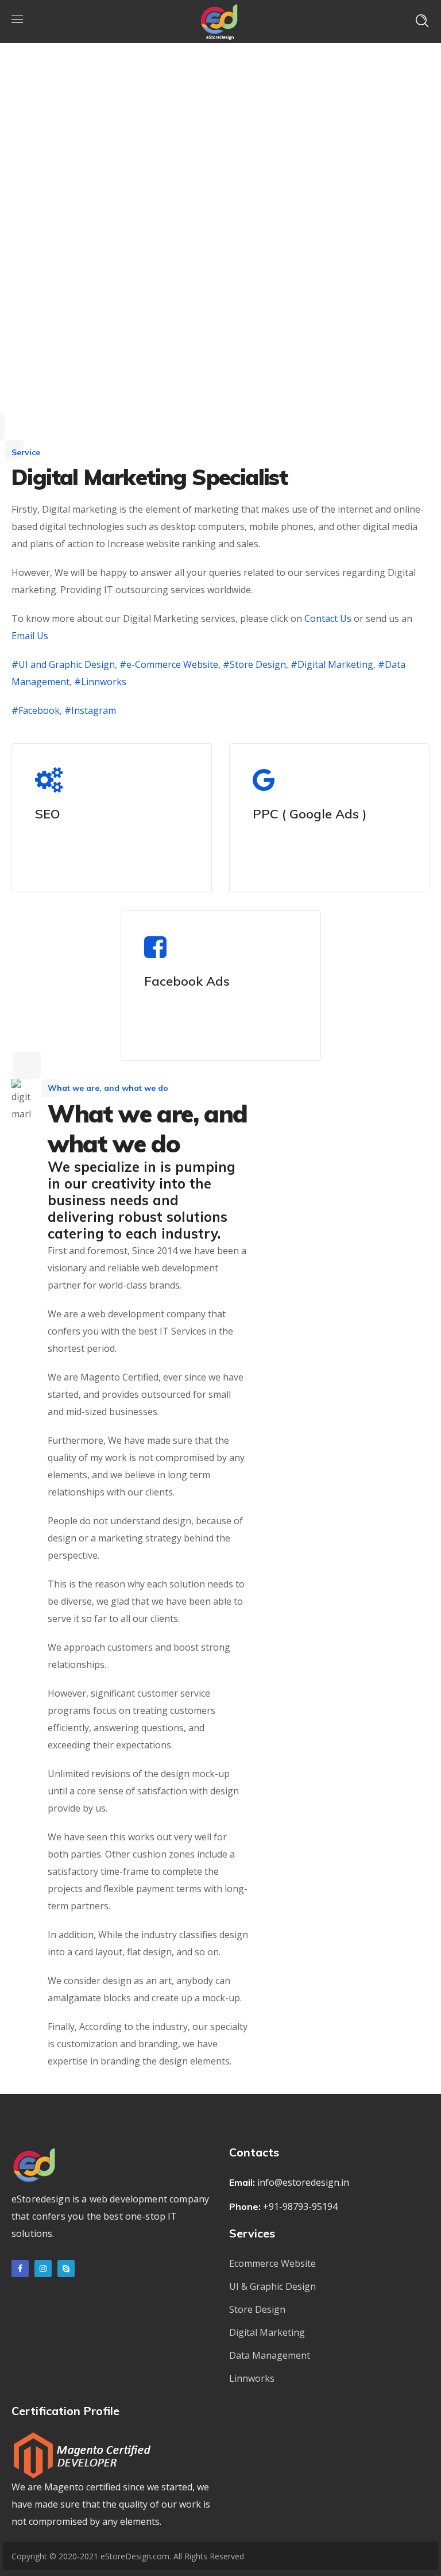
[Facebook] (20, 2269)
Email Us (30, 636)
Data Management (270, 2355)
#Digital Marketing (332, 664)
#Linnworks (100, 682)
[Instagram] (43, 2269)
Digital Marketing (267, 2332)
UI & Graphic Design (272, 2286)
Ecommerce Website (272, 2263)
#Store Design (254, 664)
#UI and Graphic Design (63, 664)
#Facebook (36, 710)
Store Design (257, 2309)
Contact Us (328, 618)
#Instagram (90, 710)
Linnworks (252, 2378)
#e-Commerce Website (168, 664)
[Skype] (66, 2269)
